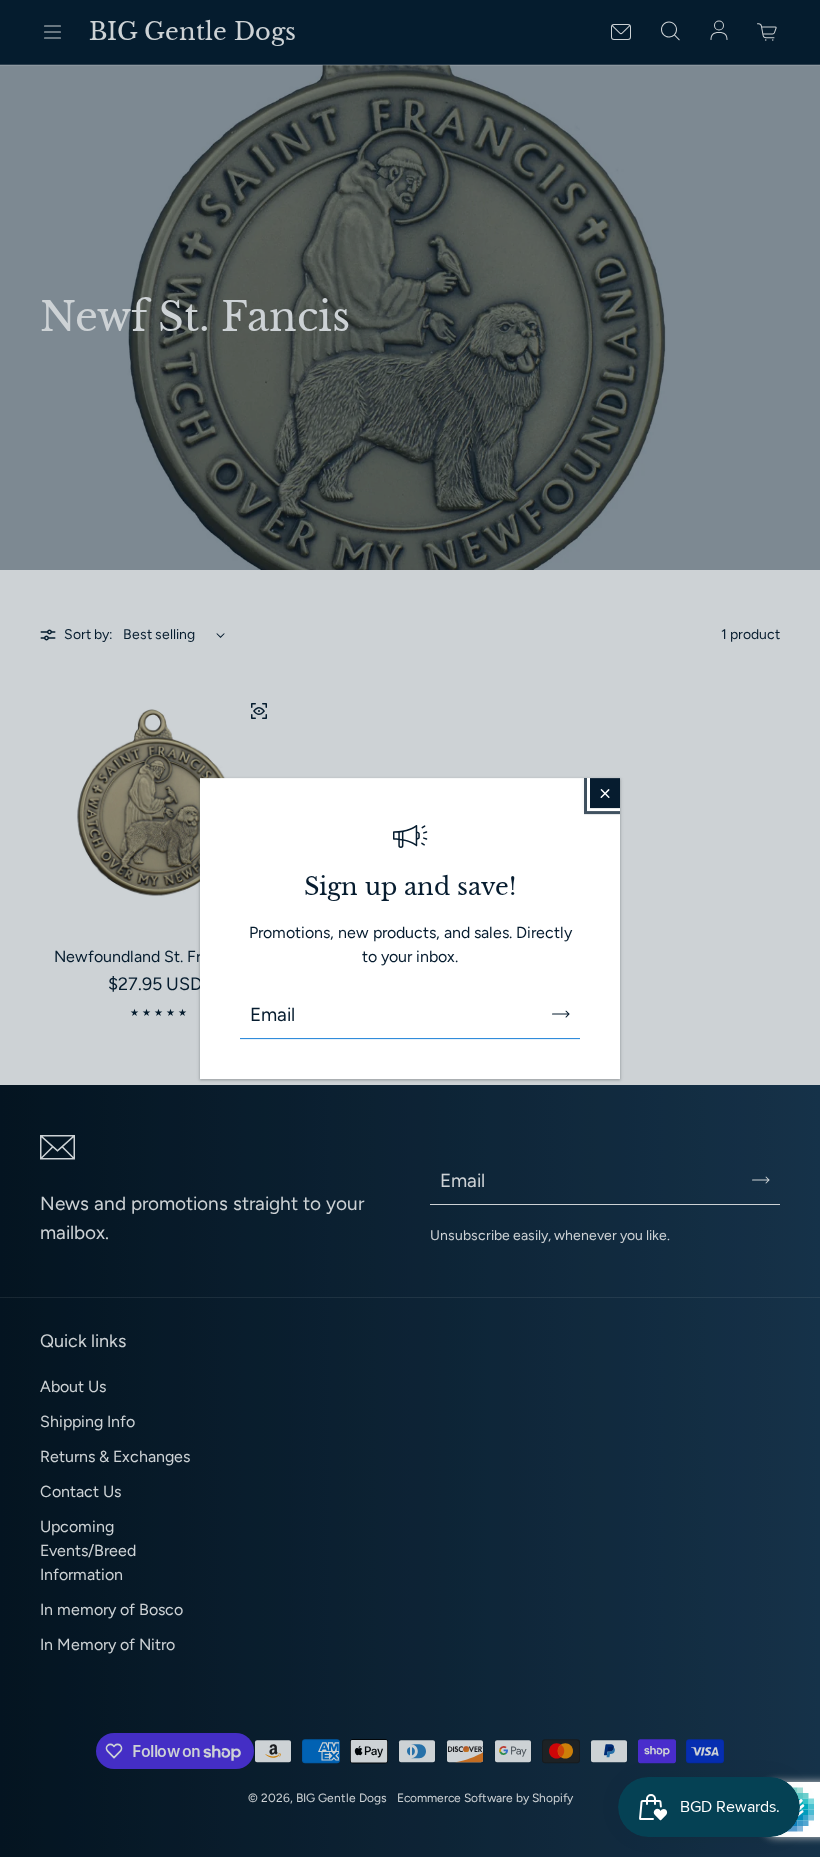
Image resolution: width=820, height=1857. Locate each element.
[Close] (605, 793)
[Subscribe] (561, 1014)
